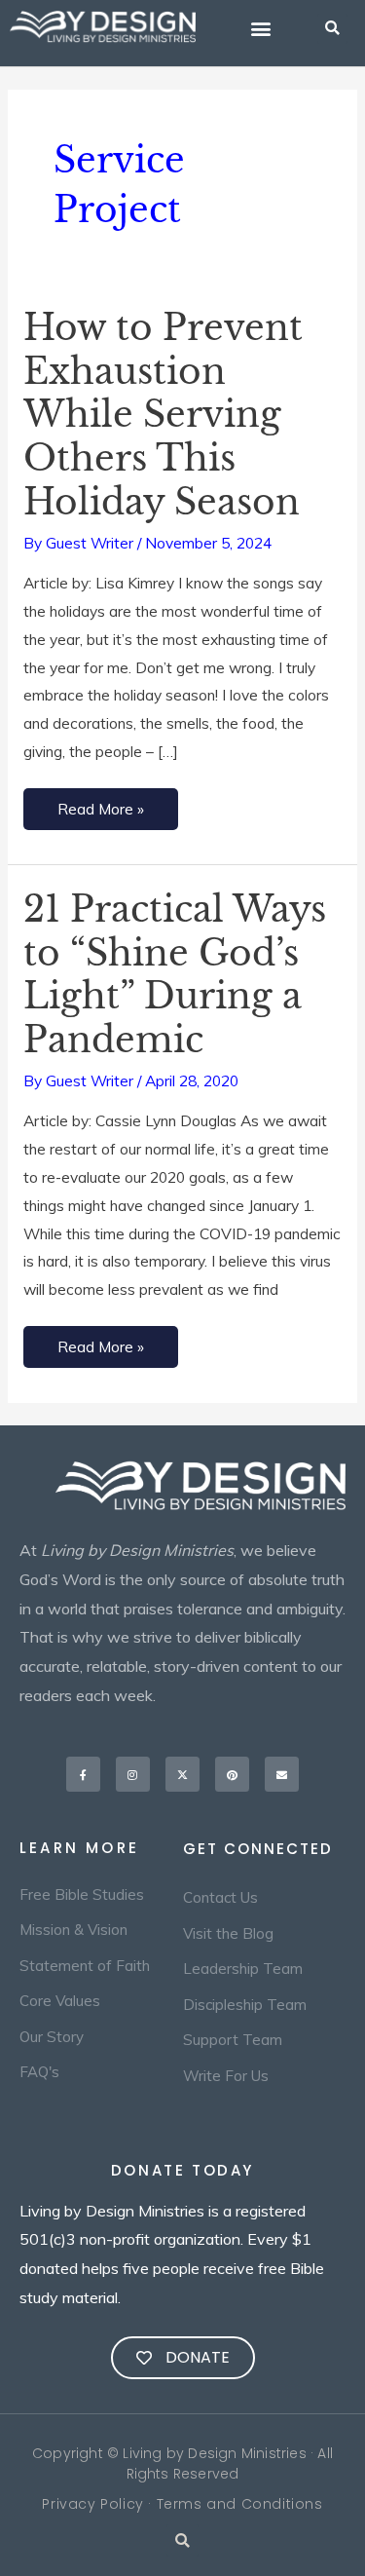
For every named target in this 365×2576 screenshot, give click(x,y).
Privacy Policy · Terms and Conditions (182, 2504)
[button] (260, 29)
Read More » (100, 803)
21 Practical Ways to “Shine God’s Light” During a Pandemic (175, 975)
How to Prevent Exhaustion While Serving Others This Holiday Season (163, 416)
